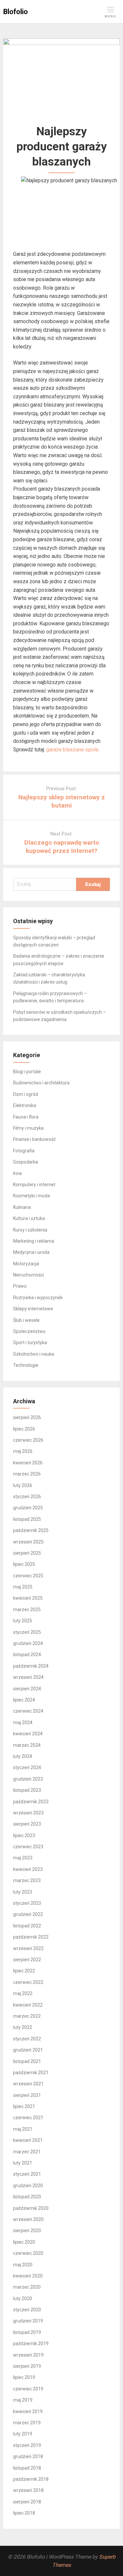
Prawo (20, 1286)
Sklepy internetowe (33, 1309)
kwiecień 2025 (28, 1598)
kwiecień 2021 (28, 2140)
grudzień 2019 (28, 2321)
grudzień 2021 (28, 2050)
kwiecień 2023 (28, 1869)
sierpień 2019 (27, 2366)
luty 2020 (23, 2298)
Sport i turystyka (30, 1343)
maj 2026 (23, 1451)
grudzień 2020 (28, 2186)
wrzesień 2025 (28, 1542)
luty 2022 (23, 2027)
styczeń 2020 (27, 2310)
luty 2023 (23, 1892)
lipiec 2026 (24, 1429)
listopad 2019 (27, 2332)
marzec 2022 (27, 2016)
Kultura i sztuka (29, 1218)
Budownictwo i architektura (41, 1083)
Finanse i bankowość (34, 1139)
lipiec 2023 (24, 1835)
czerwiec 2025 (28, 1576)
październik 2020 (31, 2208)
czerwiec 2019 (28, 2389)
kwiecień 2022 (28, 2005)
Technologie (26, 1365)
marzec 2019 (27, 2423)
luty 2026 (23, 1485)
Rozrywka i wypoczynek (38, 1298)
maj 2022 (23, 1993)
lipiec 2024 (24, 1700)
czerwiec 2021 (28, 2118)
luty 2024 (23, 1756)
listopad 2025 (27, 1519)
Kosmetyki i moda (31, 1196)
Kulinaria (22, 1207)
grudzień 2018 (28, 2456)
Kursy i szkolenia (30, 1230)
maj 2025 (23, 1587)
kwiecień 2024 (28, 1734)
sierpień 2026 (27, 1417)
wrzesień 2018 (28, 2490)
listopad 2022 (27, 1926)
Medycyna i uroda (31, 1252)
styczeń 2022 (27, 2039)
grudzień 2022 (28, 1914)
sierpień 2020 (27, 2231)
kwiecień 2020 (28, 2276)
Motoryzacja (26, 1264)
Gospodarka (26, 1162)
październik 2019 (31, 2343)
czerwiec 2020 (28, 2253)
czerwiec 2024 (28, 1711)
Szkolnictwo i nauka (34, 1354)
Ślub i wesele (26, 1320)
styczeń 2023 (27, 1903)
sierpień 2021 (27, 2095)
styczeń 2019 (27, 2445)
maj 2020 (23, 2265)
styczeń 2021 (27, 2174)
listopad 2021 (27, 2061)
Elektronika (25, 1105)
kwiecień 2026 (28, 1463)
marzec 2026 (27, 1474)
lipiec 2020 (24, 2242)
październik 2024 (31, 1666)
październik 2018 (31, 2479)
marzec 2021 (27, 2152)
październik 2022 (31, 1937)
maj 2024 (23, 1722)
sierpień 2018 (27, 2502)
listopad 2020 (27, 2197)
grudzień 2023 (28, 1779)
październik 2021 (31, 2073)
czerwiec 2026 (28, 1440)
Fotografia (24, 1151)
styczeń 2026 (27, 1497)
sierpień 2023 (27, 1824)
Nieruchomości (29, 1275)
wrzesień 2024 (28, 1677)
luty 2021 (23, 2163)
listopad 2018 (27, 2468)
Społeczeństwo (29, 1331)
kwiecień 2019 (28, 2411)
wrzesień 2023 (28, 1813)
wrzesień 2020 (28, 2219)
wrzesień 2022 (28, 1948)
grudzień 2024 (28, 1643)
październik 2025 (31, 1530)
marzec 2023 (27, 1880)
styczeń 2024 (27, 1767)
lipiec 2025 (24, 1564)
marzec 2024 (27, 1745)
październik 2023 (31, 1802)
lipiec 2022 (24, 1971)
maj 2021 (23, 2129)
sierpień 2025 (27, 1553)
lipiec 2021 (24, 2106)
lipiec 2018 (24, 2513)
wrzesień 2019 (28, 2355)
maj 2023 (23, 1858)
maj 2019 (23, 2400)
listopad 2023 (27, 1790)
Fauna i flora (26, 1117)
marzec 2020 (27, 2287)
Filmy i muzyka (28, 1128)
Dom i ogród (26, 1094)
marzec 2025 (27, 1610)
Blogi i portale (27, 1072)
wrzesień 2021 (28, 2084)
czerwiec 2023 (28, 1847)
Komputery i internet (34, 1185)
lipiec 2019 (24, 2377)
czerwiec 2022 (28, 1982)
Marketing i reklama (34, 1241)
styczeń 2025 (27, 1632)
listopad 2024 (27, 1654)
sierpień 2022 (27, 1960)
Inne (18, 1173)
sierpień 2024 (27, 1689)
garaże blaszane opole (72, 750)
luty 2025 (23, 1621)
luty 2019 (23, 2434)
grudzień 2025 (28, 1508)
